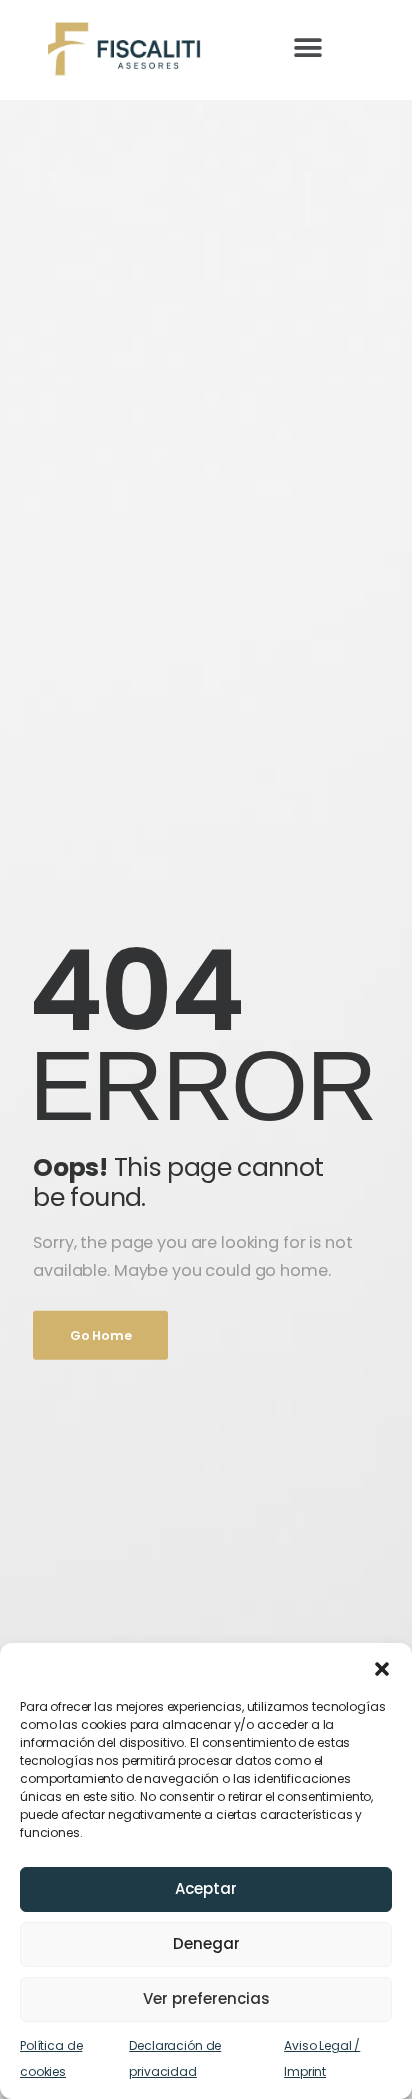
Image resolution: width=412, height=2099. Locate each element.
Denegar (206, 1943)
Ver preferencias (206, 1998)
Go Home (100, 1334)
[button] (382, 1668)
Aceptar (206, 1888)
